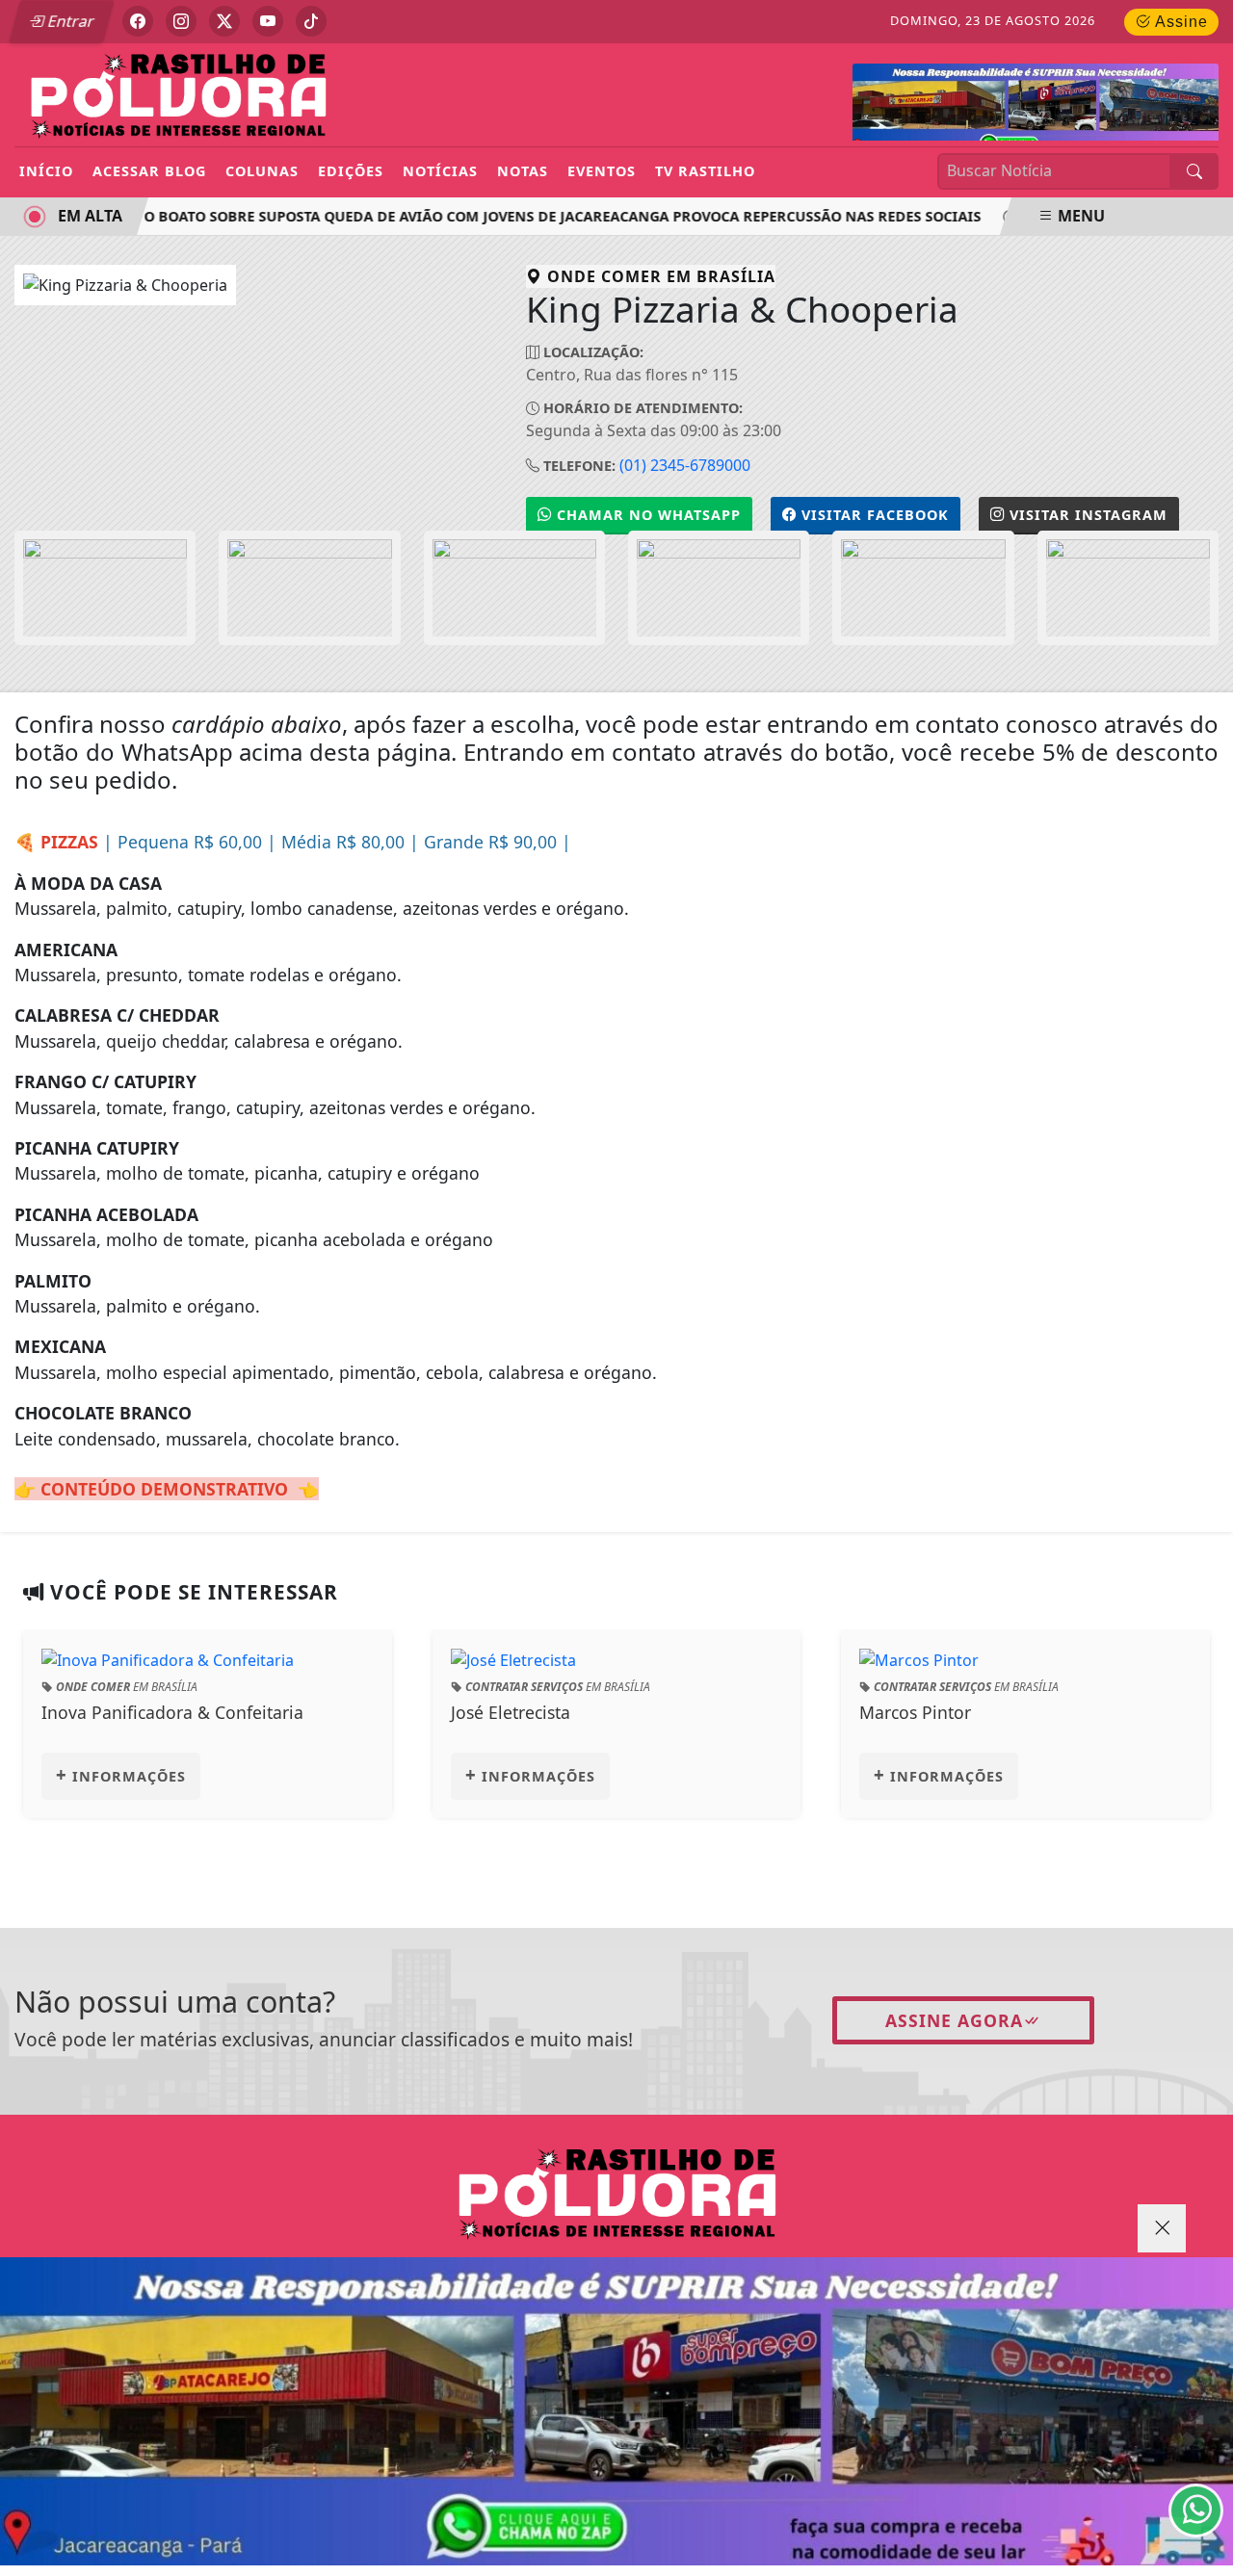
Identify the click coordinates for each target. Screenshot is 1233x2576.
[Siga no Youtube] (268, 21)
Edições (351, 171)
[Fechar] (1162, 2228)
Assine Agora (954, 2020)
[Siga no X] (224, 21)
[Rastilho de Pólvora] (178, 93)
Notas (523, 171)
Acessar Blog (149, 171)
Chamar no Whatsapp (646, 515)
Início (46, 171)
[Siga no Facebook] (138, 21)
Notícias (440, 171)
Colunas (262, 171)
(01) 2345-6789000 (685, 465)
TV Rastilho (705, 171)
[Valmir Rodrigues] (616, 2411)
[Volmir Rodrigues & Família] (1036, 108)
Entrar (69, 21)
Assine (1180, 22)
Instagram (1089, 515)
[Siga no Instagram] (181, 21)
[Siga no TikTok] (311, 21)
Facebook (875, 515)
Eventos (602, 171)
